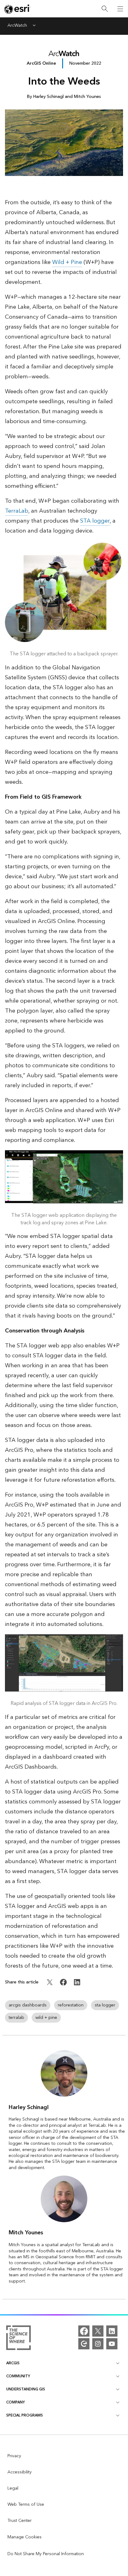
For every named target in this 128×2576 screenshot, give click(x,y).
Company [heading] (16, 2402)
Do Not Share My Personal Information (46, 2554)
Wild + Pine (67, 262)
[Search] (105, 9)
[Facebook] (84, 2331)
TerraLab (17, 511)
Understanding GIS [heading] (26, 2389)
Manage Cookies (25, 2537)
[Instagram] (98, 2344)
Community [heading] (18, 2376)
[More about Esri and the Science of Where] (18, 2339)
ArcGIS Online (41, 63)
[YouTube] (112, 2344)
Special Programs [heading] (25, 2415)
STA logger (95, 521)
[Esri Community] (84, 2344)
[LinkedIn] (112, 2331)
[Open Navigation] (120, 9)
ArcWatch (17, 26)
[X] (98, 2331)
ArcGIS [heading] (13, 2363)
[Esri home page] (17, 9)
